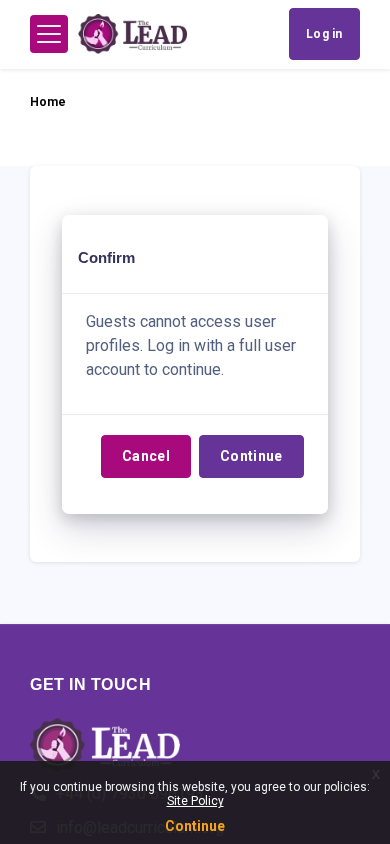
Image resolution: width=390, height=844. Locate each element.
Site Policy (195, 801)
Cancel (146, 456)
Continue (251, 456)
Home (48, 102)
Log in (324, 34)
